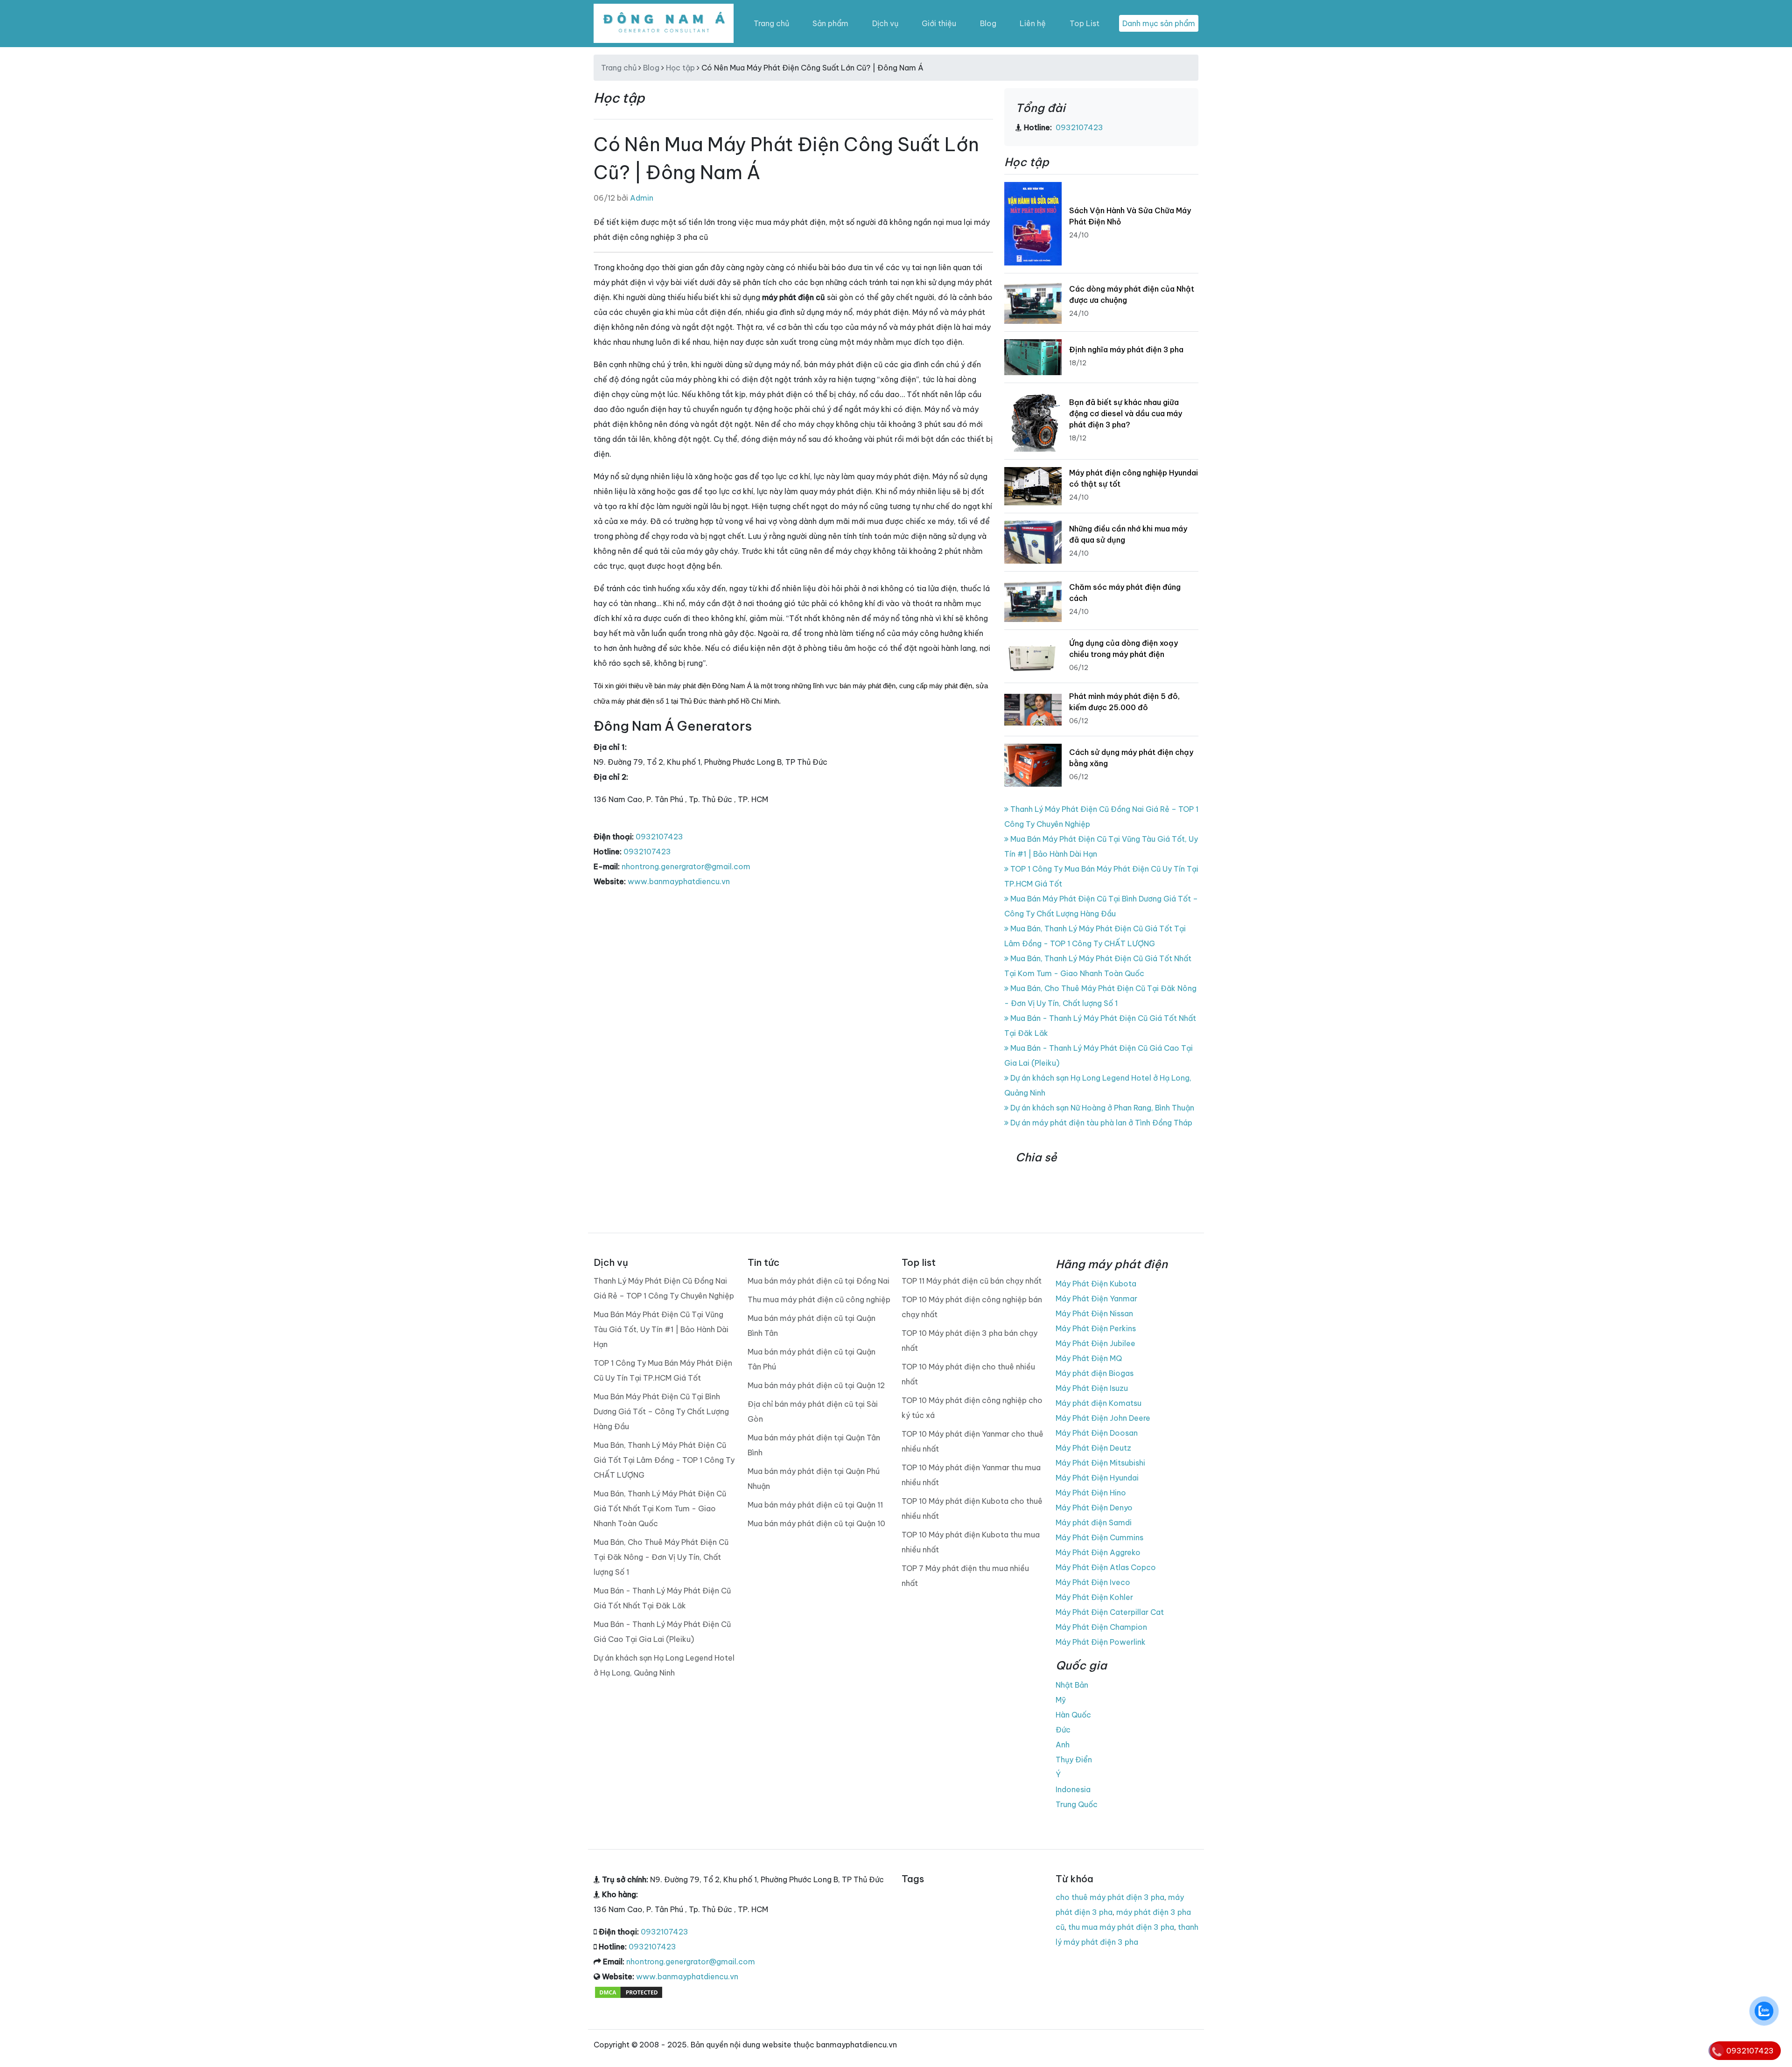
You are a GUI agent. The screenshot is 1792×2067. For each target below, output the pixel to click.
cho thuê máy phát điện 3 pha (1110, 1897)
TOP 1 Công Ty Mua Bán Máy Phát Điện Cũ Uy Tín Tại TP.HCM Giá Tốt (663, 1370)
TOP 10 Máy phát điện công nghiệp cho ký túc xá (972, 1408)
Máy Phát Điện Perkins (1096, 1328)
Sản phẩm (830, 23)
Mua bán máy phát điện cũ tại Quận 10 (816, 1523)
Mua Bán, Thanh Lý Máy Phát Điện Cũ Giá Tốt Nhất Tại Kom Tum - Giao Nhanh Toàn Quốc (660, 1508)
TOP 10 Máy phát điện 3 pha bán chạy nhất (969, 1341)
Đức (1063, 1730)
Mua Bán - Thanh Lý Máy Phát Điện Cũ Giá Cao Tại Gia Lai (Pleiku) (662, 1632)
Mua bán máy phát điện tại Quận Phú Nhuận (814, 1479)
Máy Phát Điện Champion (1101, 1627)
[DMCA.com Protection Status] (629, 1991)
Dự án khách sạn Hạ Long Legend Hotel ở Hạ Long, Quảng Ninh (664, 1665)
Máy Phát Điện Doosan (1097, 1433)
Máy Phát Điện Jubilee (1095, 1343)
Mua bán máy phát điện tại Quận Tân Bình (814, 1445)
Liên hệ (1033, 23)
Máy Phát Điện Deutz (1093, 1448)
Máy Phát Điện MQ (1089, 1358)
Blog (988, 23)
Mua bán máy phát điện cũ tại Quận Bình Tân (812, 1326)
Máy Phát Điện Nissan (1094, 1313)
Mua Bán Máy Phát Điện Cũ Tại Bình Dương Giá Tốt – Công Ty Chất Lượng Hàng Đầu (661, 1411)
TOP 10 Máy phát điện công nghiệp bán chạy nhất (972, 1307)
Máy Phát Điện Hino (1091, 1493)
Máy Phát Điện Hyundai (1097, 1478)
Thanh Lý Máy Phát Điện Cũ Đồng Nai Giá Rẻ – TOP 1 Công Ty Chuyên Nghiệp (664, 1288)
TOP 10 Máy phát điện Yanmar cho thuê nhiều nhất (973, 1441)
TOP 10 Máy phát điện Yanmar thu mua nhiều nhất (971, 1475)
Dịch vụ (885, 23)
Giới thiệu (939, 23)
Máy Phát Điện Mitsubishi (1100, 1463)
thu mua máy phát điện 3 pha (1121, 1927)
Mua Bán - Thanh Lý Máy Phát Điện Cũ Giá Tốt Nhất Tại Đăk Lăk (662, 1598)
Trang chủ (771, 23)
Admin (642, 198)
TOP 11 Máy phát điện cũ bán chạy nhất (972, 1281)
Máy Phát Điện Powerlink (1101, 1642)
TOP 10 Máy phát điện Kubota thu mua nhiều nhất (971, 1542)
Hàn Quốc (1073, 1715)
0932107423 (659, 837)
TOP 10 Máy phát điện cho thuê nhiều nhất (968, 1374)
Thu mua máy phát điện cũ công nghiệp (819, 1299)
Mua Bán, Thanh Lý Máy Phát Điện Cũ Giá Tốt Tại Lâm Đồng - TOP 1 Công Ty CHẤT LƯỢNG (664, 1460)
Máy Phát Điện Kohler (1094, 1597)
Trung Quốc (1077, 1804)
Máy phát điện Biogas (1095, 1373)
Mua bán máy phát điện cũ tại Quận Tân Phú (812, 1359)
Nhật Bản (1072, 1685)
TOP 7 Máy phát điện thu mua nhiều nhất (965, 1576)
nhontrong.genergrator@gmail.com (686, 866)
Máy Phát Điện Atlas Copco (1106, 1567)
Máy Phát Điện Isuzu (1092, 1388)
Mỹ (1061, 1700)
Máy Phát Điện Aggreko (1098, 1552)
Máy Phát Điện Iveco (1093, 1582)
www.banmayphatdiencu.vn (679, 881)
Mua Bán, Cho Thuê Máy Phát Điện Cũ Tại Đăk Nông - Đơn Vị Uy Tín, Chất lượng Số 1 (661, 1557)
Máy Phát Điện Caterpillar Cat (1110, 1612)
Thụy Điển (1074, 1760)
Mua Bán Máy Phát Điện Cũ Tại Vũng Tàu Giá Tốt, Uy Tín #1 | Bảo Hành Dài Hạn (661, 1329)
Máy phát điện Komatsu (1099, 1403)
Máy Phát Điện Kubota (1096, 1284)
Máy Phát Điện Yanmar (1096, 1299)
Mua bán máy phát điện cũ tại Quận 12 (816, 1385)
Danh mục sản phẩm (1159, 23)
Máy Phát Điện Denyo (1094, 1508)
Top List (1085, 23)
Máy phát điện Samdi (1094, 1522)
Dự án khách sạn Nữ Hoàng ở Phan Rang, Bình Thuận (1101, 1108)
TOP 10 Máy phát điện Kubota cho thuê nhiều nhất (972, 1508)
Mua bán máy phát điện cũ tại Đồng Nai (819, 1281)
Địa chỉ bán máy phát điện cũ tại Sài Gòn (813, 1411)
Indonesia (1073, 1789)
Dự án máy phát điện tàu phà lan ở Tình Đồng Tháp (1100, 1123)
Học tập (680, 68)
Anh (1063, 1745)
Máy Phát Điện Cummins (1099, 1537)
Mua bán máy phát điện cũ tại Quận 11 (815, 1505)
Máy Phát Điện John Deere (1103, 1418)
